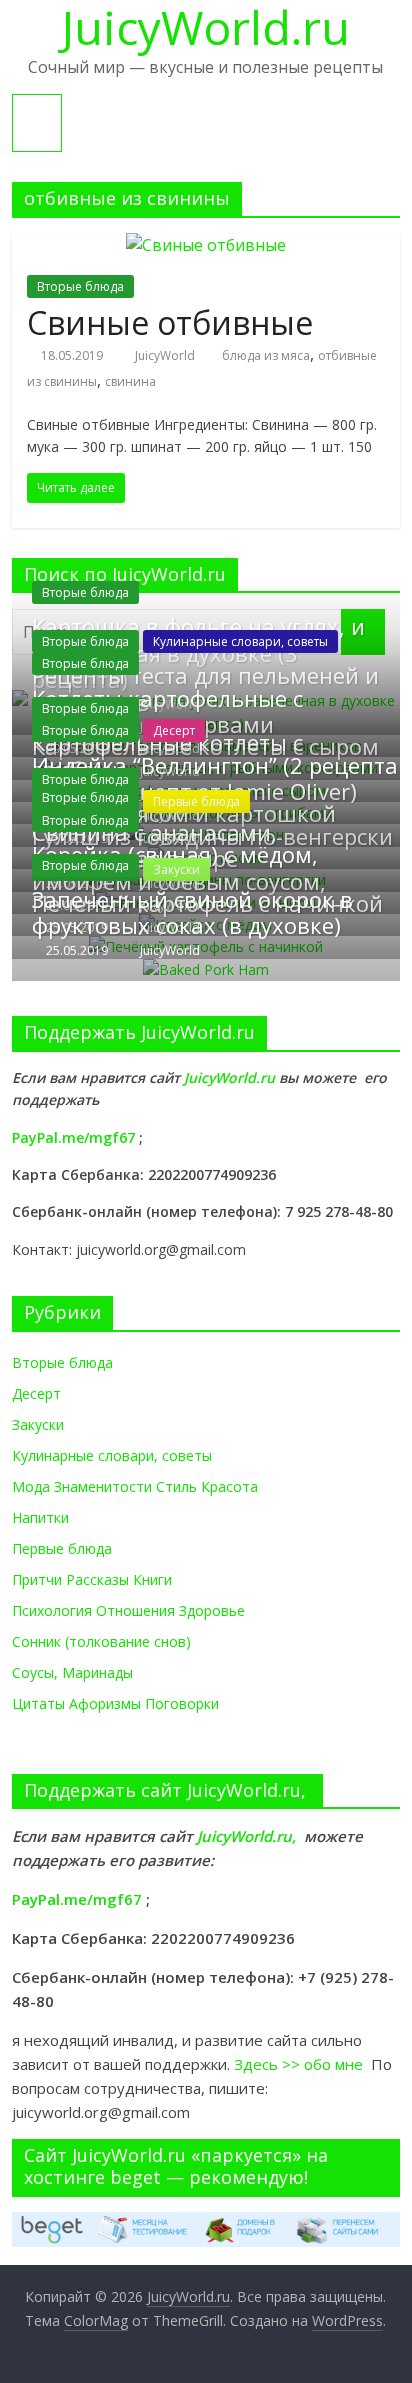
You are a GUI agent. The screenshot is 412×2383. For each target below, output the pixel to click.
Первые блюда (62, 1548)
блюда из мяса (266, 355)
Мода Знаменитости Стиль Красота (135, 1486)
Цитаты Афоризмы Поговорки (115, 1703)
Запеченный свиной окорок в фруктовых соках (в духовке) (192, 912)
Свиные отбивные (170, 322)
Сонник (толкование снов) (101, 1641)
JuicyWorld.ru (231, 1077)
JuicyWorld (166, 355)
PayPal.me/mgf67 (73, 1137)
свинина (130, 381)
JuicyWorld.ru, (246, 1836)
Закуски (38, 1424)
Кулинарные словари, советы (240, 641)
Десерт (174, 730)
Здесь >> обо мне (302, 2064)
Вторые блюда (80, 286)
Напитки (40, 1517)
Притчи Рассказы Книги (92, 1579)
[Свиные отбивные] (206, 245)
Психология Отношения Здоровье (128, 1610)
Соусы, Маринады (72, 1672)
